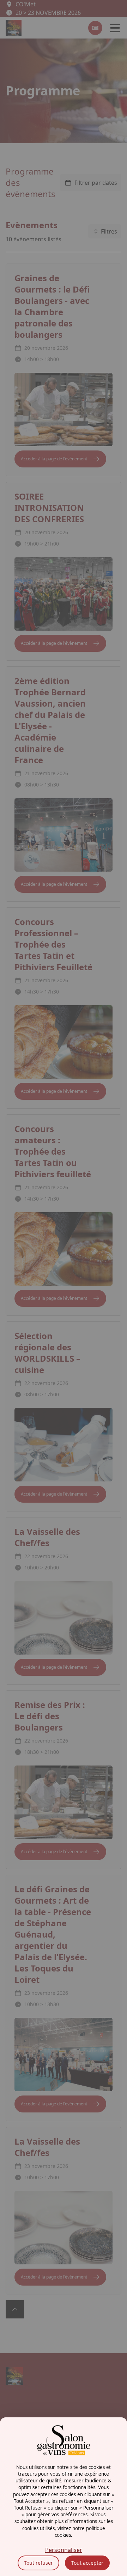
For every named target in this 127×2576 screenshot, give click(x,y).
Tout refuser (38, 2563)
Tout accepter (87, 2563)
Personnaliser (64, 2550)
